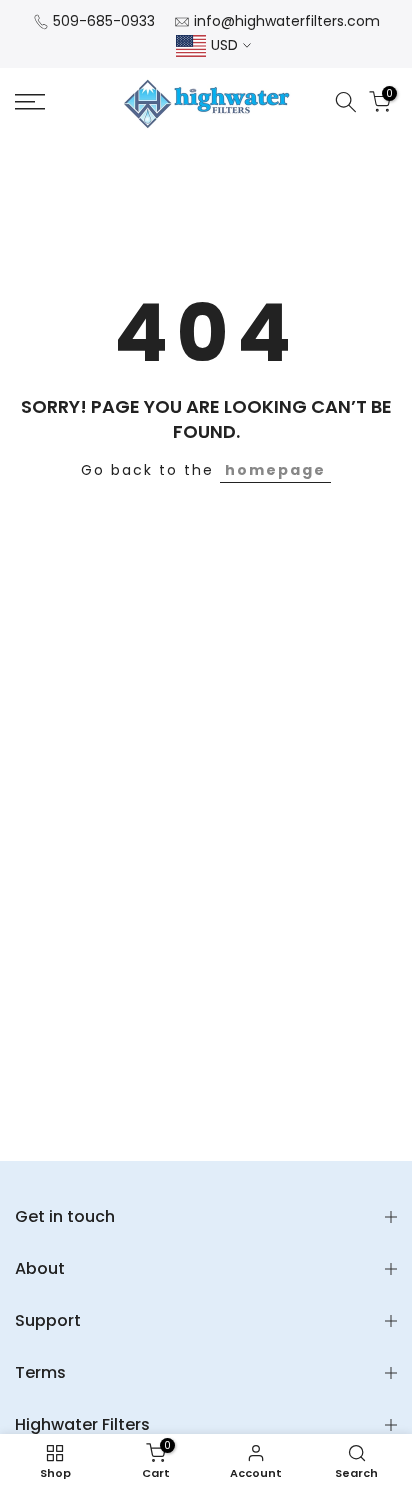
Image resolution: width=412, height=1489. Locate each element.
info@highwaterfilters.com (287, 21)
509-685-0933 (104, 21)
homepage (275, 470)
